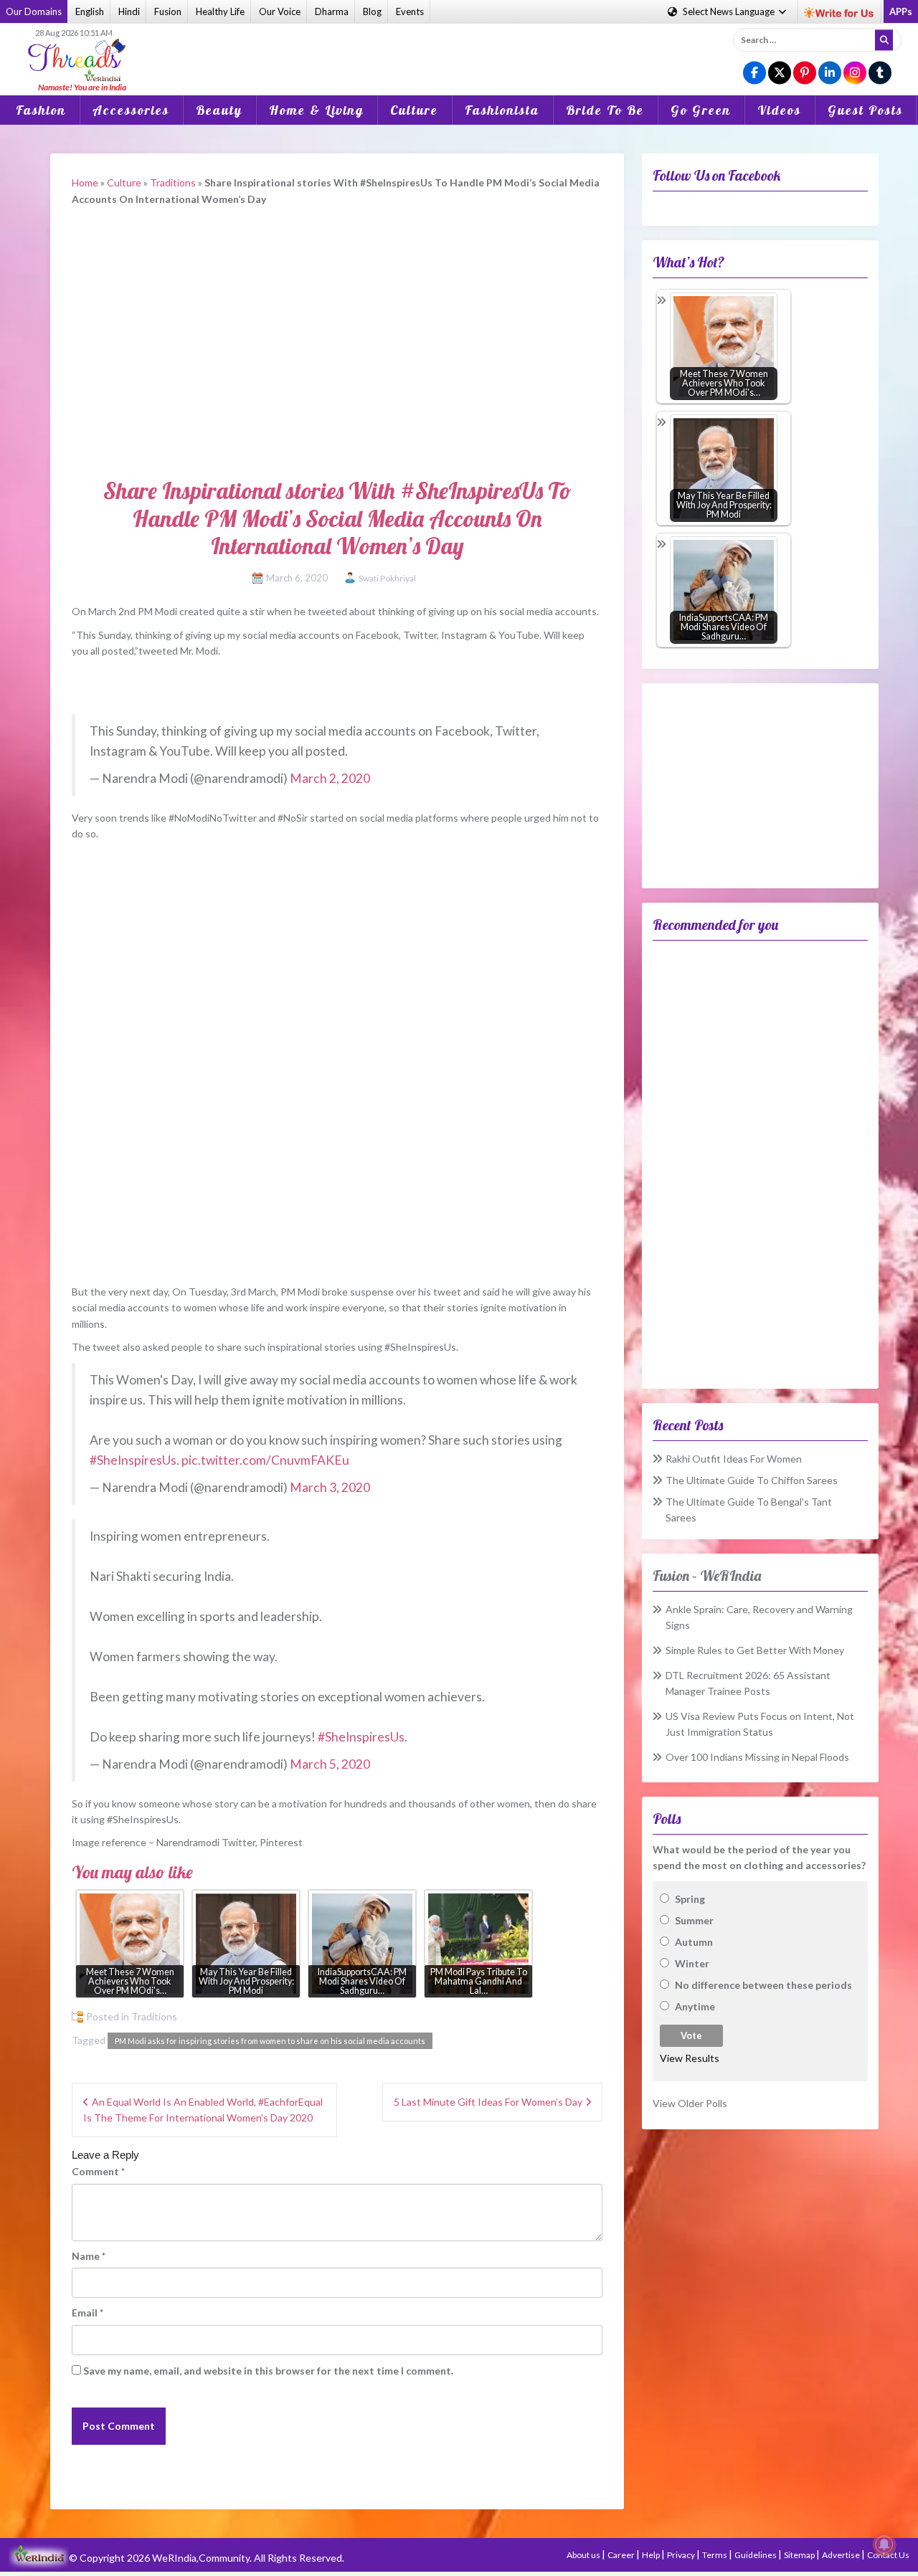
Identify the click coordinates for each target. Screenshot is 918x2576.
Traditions (173, 182)
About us (584, 2555)
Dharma (332, 11)
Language (730, 11)
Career (622, 2555)
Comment (98, 2171)
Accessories (131, 110)
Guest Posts (865, 110)
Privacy (682, 2555)
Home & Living (316, 110)
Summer (694, 1920)
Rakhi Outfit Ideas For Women (734, 1459)
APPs (901, 11)
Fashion (41, 110)
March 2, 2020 (330, 778)
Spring (690, 1899)
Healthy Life (220, 11)
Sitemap (800, 2555)
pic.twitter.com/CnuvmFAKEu (265, 1460)
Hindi (129, 11)
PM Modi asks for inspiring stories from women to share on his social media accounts (270, 2041)
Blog (372, 11)
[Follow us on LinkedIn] (830, 73)
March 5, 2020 (330, 1764)
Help (652, 2555)
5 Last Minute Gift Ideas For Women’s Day (488, 2102)
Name (89, 2256)
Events (410, 11)
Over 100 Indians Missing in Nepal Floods (757, 1757)
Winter (692, 1963)
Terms (715, 2555)
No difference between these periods (763, 1985)
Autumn (694, 1942)
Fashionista (502, 110)
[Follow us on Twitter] (780, 73)
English (90, 11)
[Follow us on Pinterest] (805, 73)
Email (87, 2313)
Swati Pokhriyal (387, 578)
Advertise (842, 2555)
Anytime (695, 2006)
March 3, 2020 (330, 1487)
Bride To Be (605, 110)
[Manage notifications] (884, 2544)
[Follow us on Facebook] (754, 73)
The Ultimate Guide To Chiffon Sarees (752, 1480)
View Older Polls (690, 2103)
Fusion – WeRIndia (707, 1575)
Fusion (168, 11)
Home (85, 182)
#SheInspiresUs (133, 1460)
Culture (414, 110)
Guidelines (756, 2555)
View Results (690, 2058)
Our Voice (280, 11)
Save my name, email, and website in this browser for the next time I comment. (268, 2371)
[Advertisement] (459, 49)
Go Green (701, 110)
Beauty (219, 110)
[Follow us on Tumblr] (880, 73)
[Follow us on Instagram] (855, 73)
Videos (779, 110)
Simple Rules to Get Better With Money (755, 1650)
